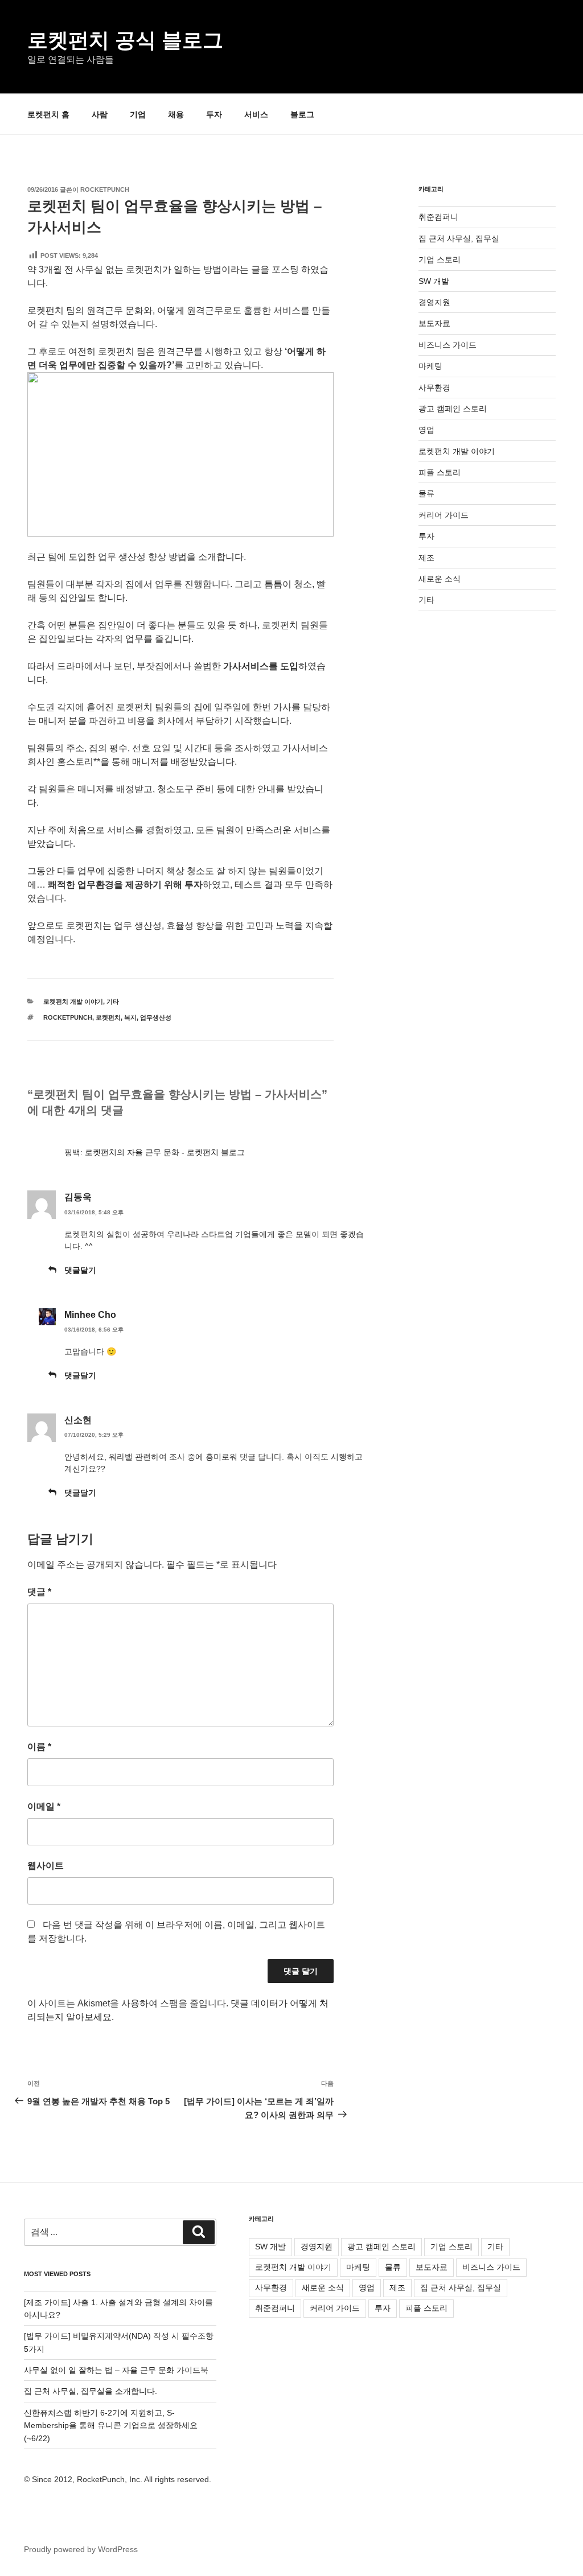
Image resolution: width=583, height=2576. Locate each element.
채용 (176, 114)
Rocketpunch (105, 189)
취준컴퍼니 (438, 217)
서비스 (256, 114)
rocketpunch (68, 1017)
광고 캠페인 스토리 (453, 409)
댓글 (39, 1592)
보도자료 (434, 323)
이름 (39, 1747)
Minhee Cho (90, 1315)
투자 (214, 114)
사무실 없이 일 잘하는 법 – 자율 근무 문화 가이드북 (116, 2370)
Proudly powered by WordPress (81, 2549)
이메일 (44, 1806)
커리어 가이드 (444, 515)
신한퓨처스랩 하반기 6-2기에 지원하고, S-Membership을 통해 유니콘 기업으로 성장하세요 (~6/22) (111, 2425)
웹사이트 (46, 1866)
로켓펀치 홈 (48, 114)
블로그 (302, 114)
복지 (130, 1017)
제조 (426, 558)
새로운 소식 (440, 579)
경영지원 (434, 302)
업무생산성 (156, 1017)
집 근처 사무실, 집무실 (459, 238)
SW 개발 (434, 281)
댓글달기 (80, 1270)
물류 (426, 493)
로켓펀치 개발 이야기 (73, 1001)
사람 (100, 114)
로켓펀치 (108, 1017)
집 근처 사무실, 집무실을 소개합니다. (91, 2391)
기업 (138, 114)
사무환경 (434, 388)
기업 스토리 (440, 259)
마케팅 (430, 366)
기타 (113, 1001)
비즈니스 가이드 (447, 345)
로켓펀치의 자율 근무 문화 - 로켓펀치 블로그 (165, 1152)
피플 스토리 (440, 472)
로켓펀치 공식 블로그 (125, 40)
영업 (426, 430)
